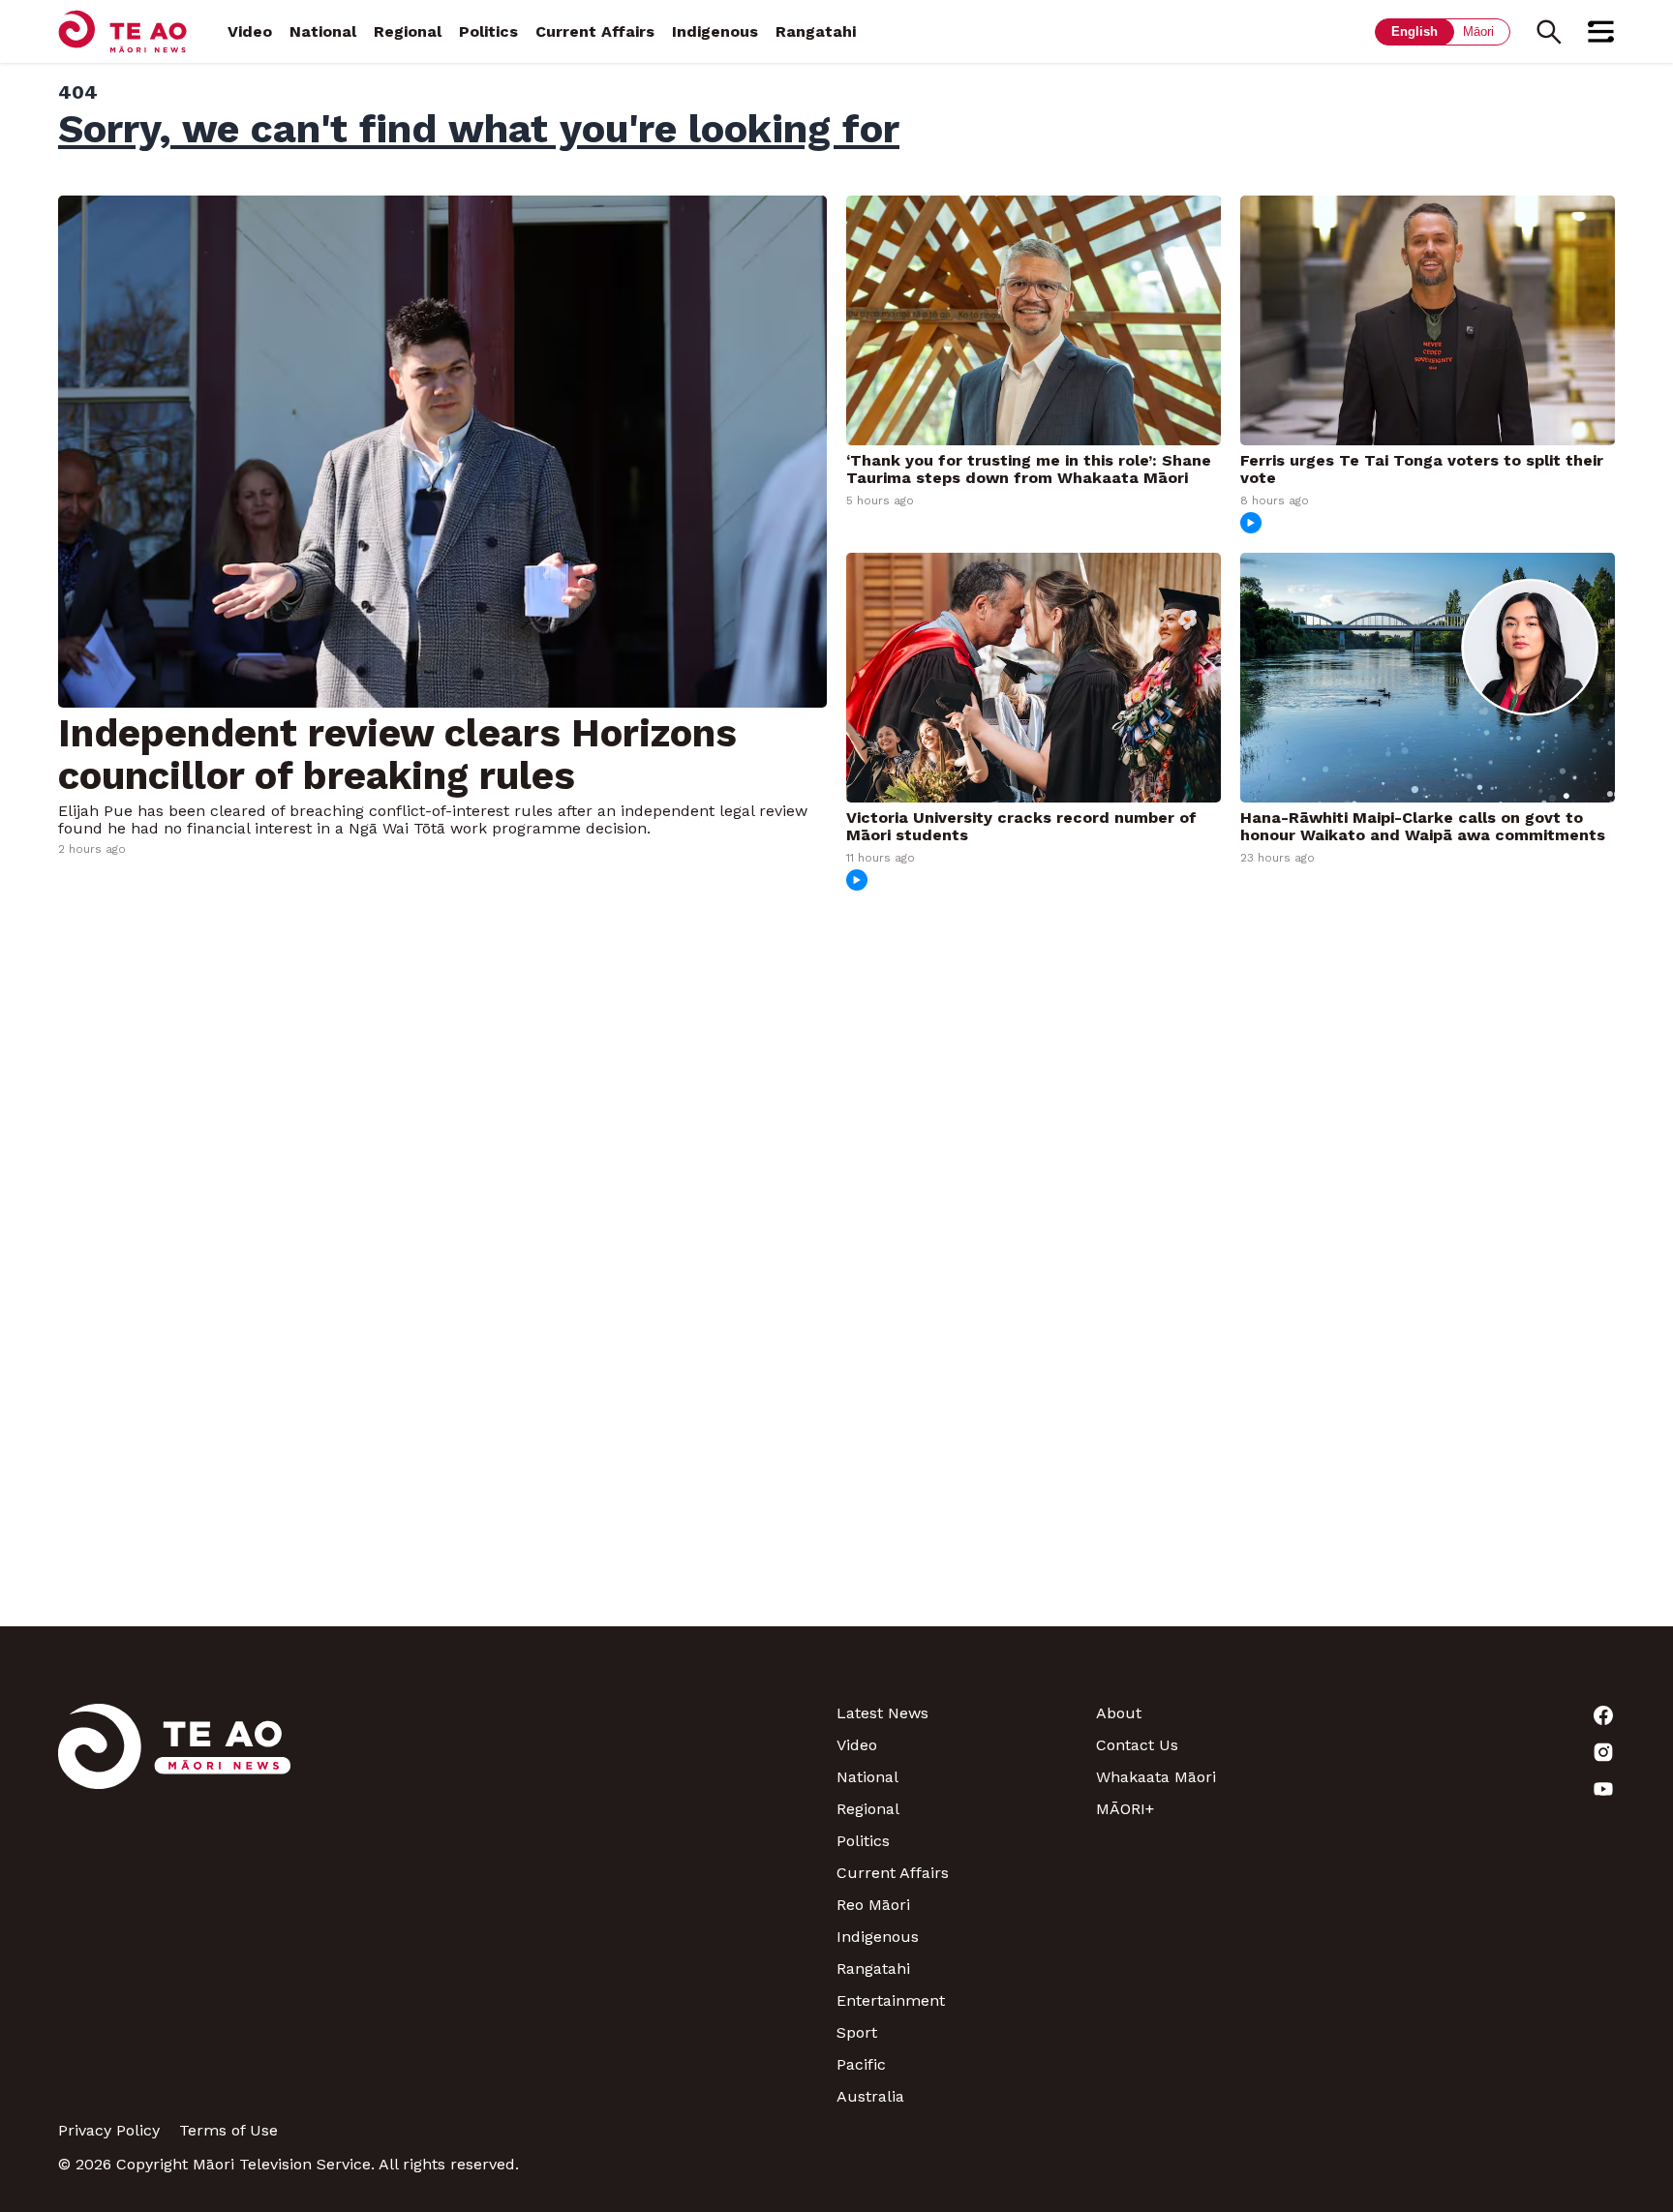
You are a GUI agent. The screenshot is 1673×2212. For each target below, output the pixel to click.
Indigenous (715, 31)
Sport (857, 2032)
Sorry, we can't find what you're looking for (479, 129)
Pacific (861, 2064)
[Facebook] (1485, 1715)
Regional (408, 31)
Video (250, 31)
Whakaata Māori (1156, 1777)
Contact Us (1137, 1745)
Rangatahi (816, 31)
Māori (1478, 31)
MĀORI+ (1125, 1809)
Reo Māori (873, 1905)
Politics (488, 31)
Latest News (882, 1713)
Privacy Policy (109, 2130)
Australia (870, 2096)
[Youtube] (1485, 1789)
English (1414, 31)
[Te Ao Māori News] (174, 1905)
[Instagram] (1485, 1752)
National (323, 31)
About (1119, 1713)
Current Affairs (595, 31)
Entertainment (891, 2000)
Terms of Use (228, 2130)
